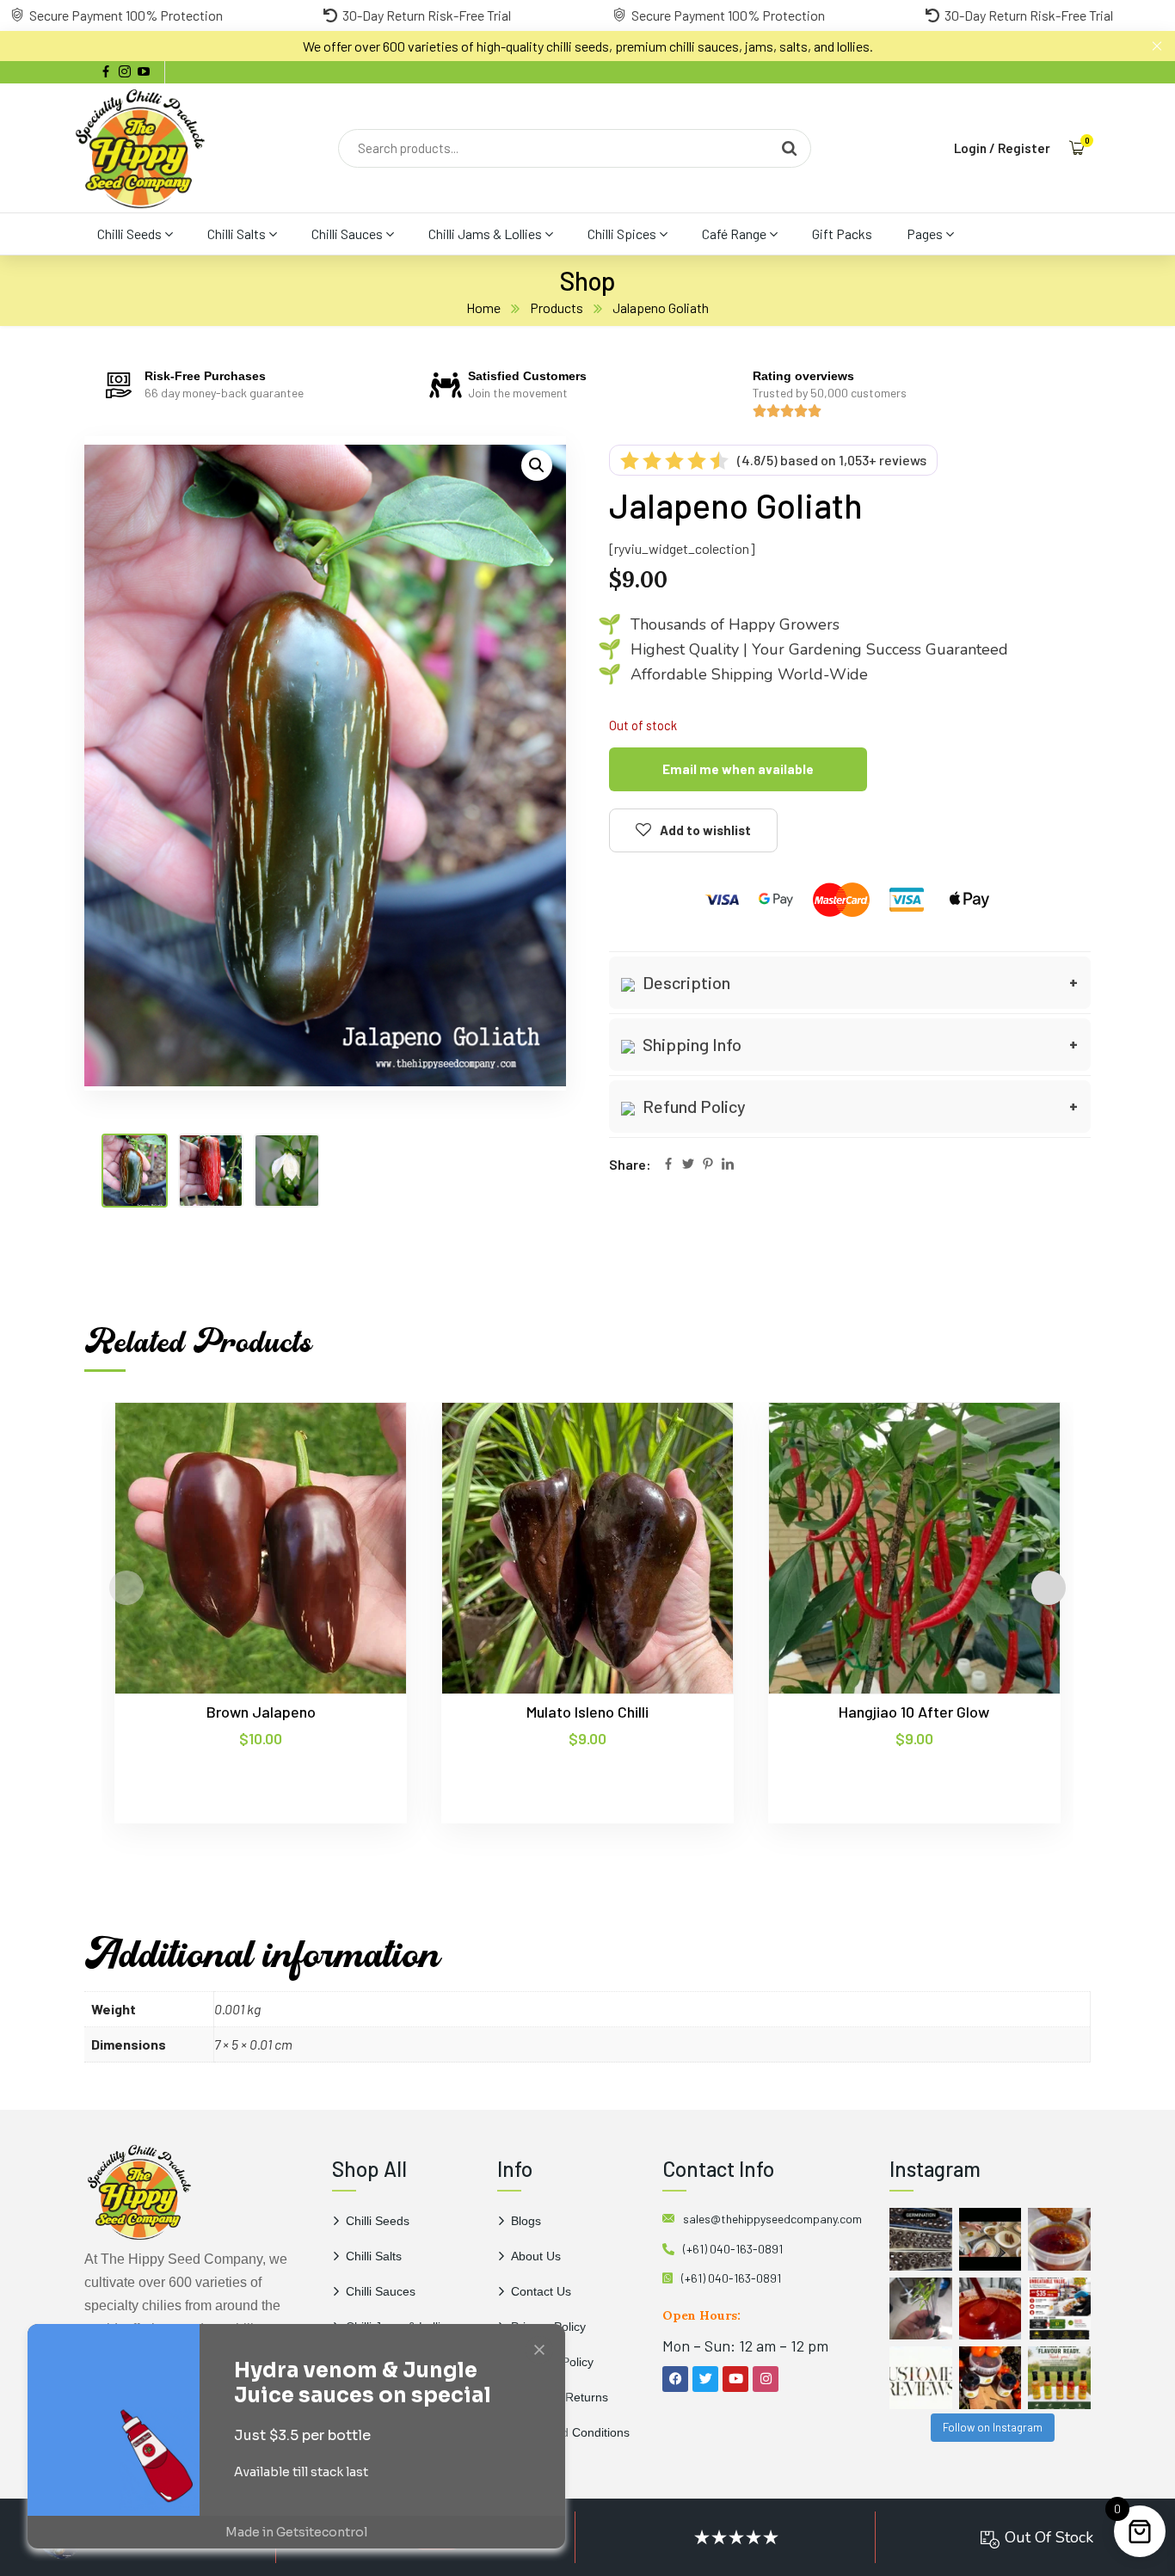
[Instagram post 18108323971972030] (1059, 2378)
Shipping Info (690, 1044)
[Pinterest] (708, 1165)
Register (1024, 148)
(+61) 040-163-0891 (733, 2249)
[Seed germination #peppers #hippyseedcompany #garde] (921, 2239)
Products (557, 307)
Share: (630, 1164)
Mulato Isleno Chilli (587, 1712)
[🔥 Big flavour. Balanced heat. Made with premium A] (1059, 2239)
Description (685, 982)
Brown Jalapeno (261, 1712)
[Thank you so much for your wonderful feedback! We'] (921, 2378)
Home (483, 307)
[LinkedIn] (728, 1165)
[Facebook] (668, 1165)
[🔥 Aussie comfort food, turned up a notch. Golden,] (990, 2239)
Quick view (360, 1481)
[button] (537, 465)
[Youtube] (735, 2379)
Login (970, 148)
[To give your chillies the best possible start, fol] (921, 2309)
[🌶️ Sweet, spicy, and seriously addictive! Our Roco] (990, 2378)
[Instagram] (766, 2379)
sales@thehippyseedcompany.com (772, 2219)
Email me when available (738, 769)
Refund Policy (692, 1106)
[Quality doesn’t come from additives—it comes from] (990, 2309)
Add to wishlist (705, 830)
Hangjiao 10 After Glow (914, 1712)
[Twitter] (688, 1165)
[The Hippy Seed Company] (140, 148)
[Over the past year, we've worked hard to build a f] (1059, 2309)
